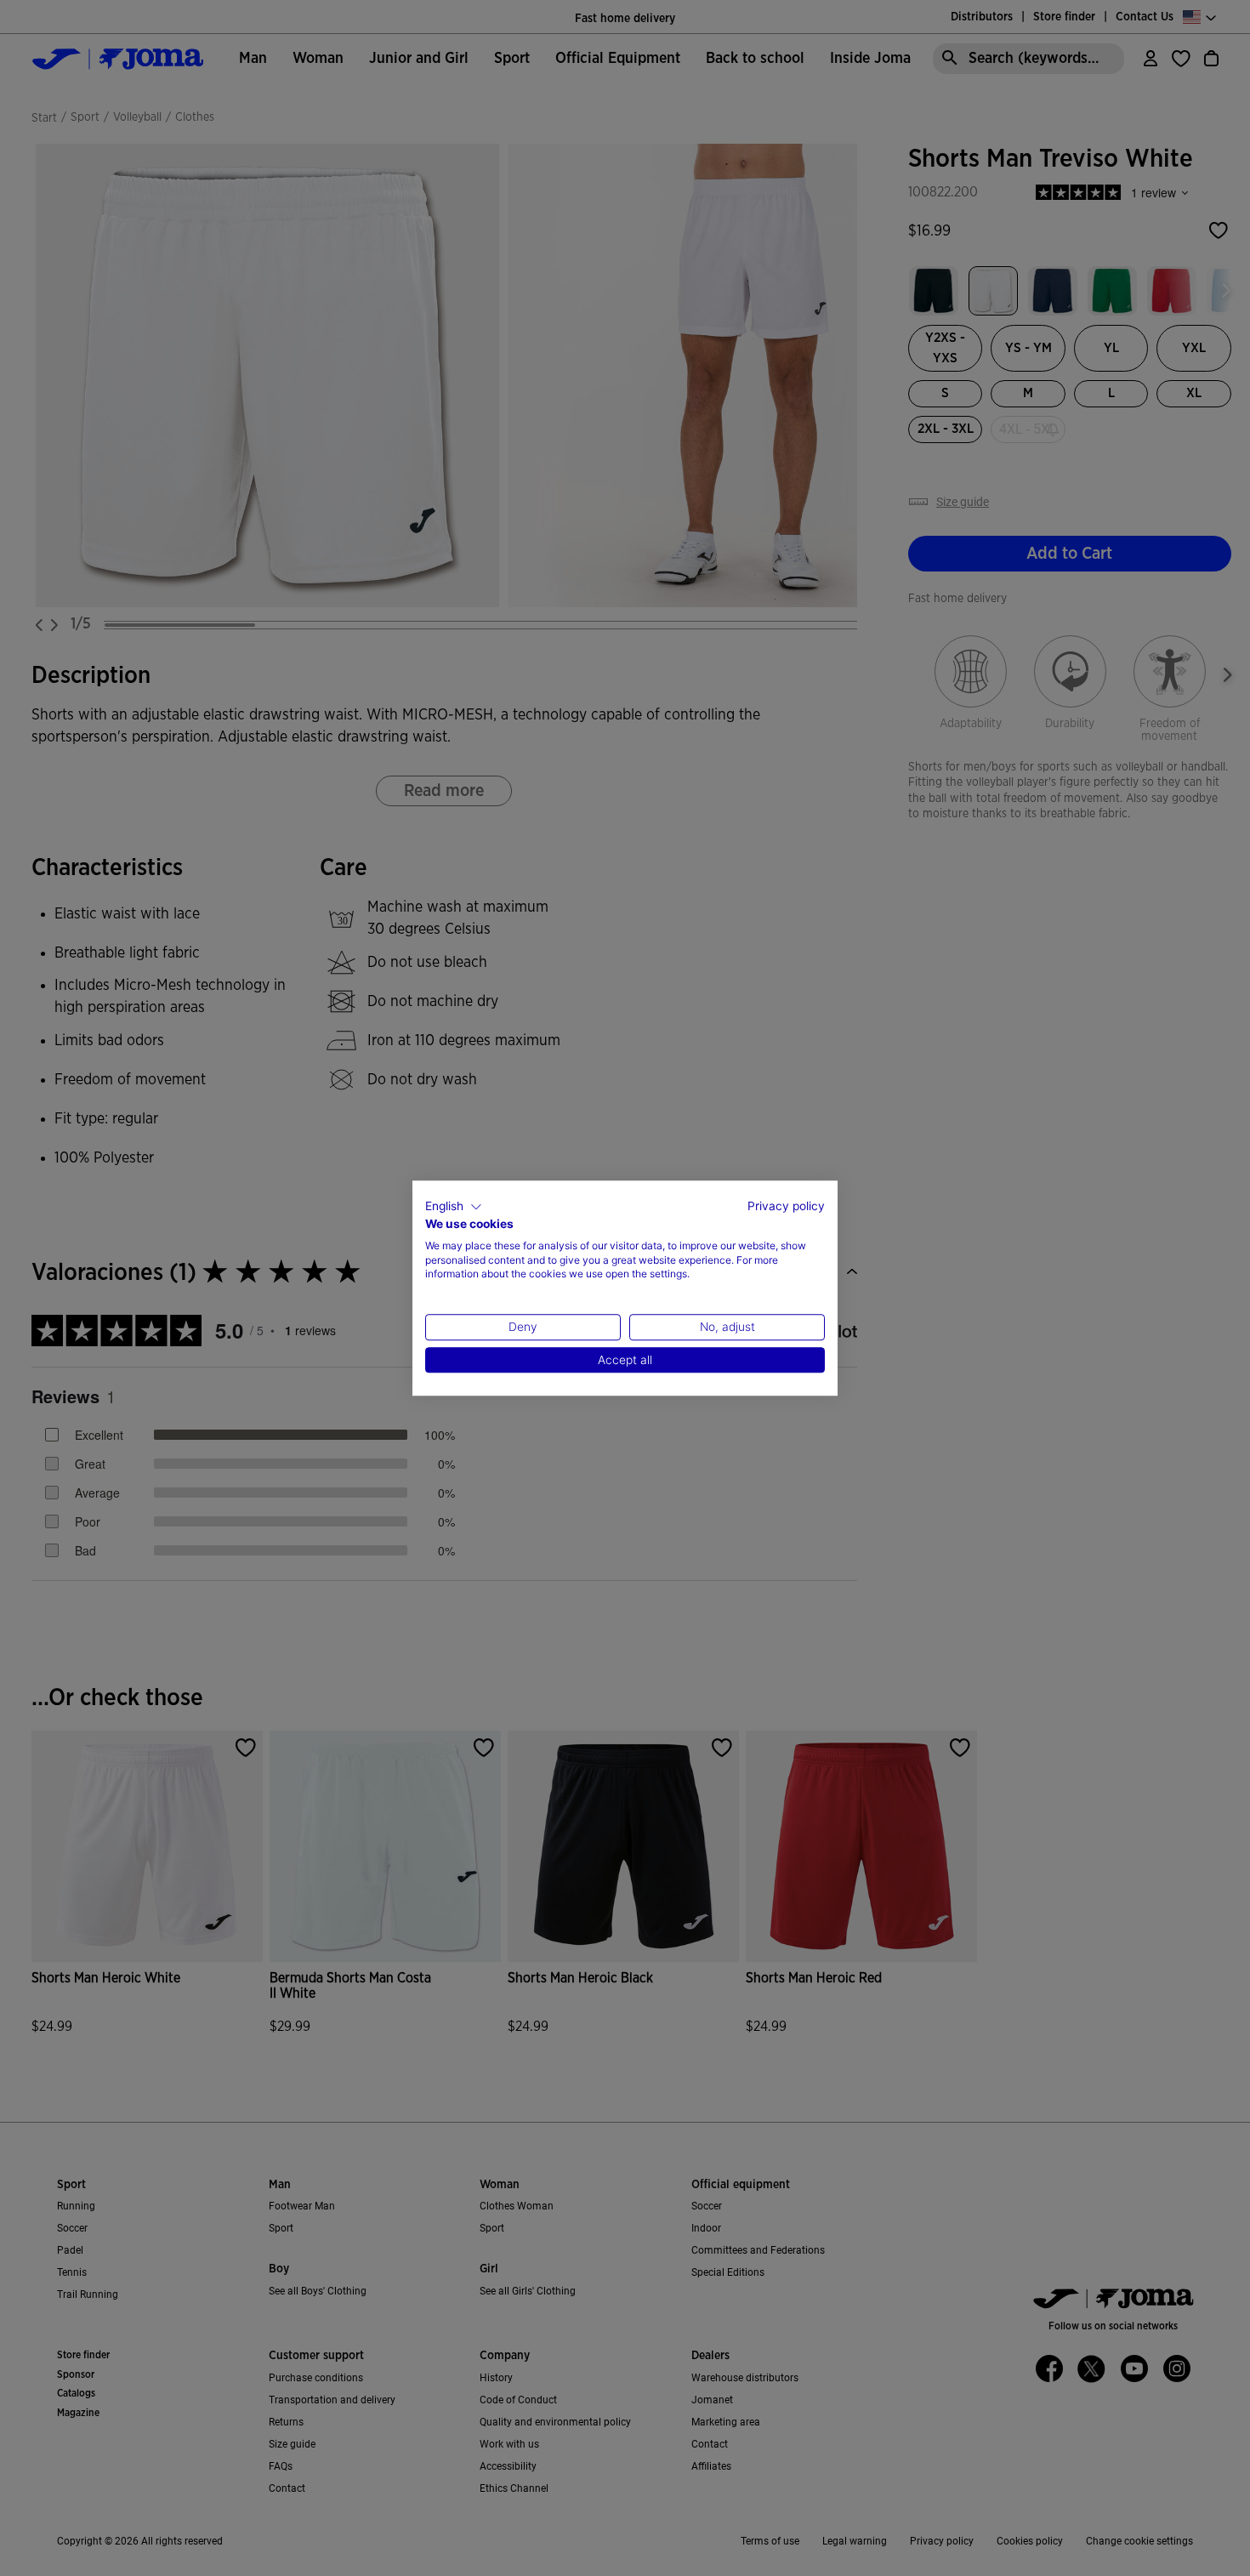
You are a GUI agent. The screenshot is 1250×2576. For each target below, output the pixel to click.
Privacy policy (786, 1206)
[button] (454, 1207)
